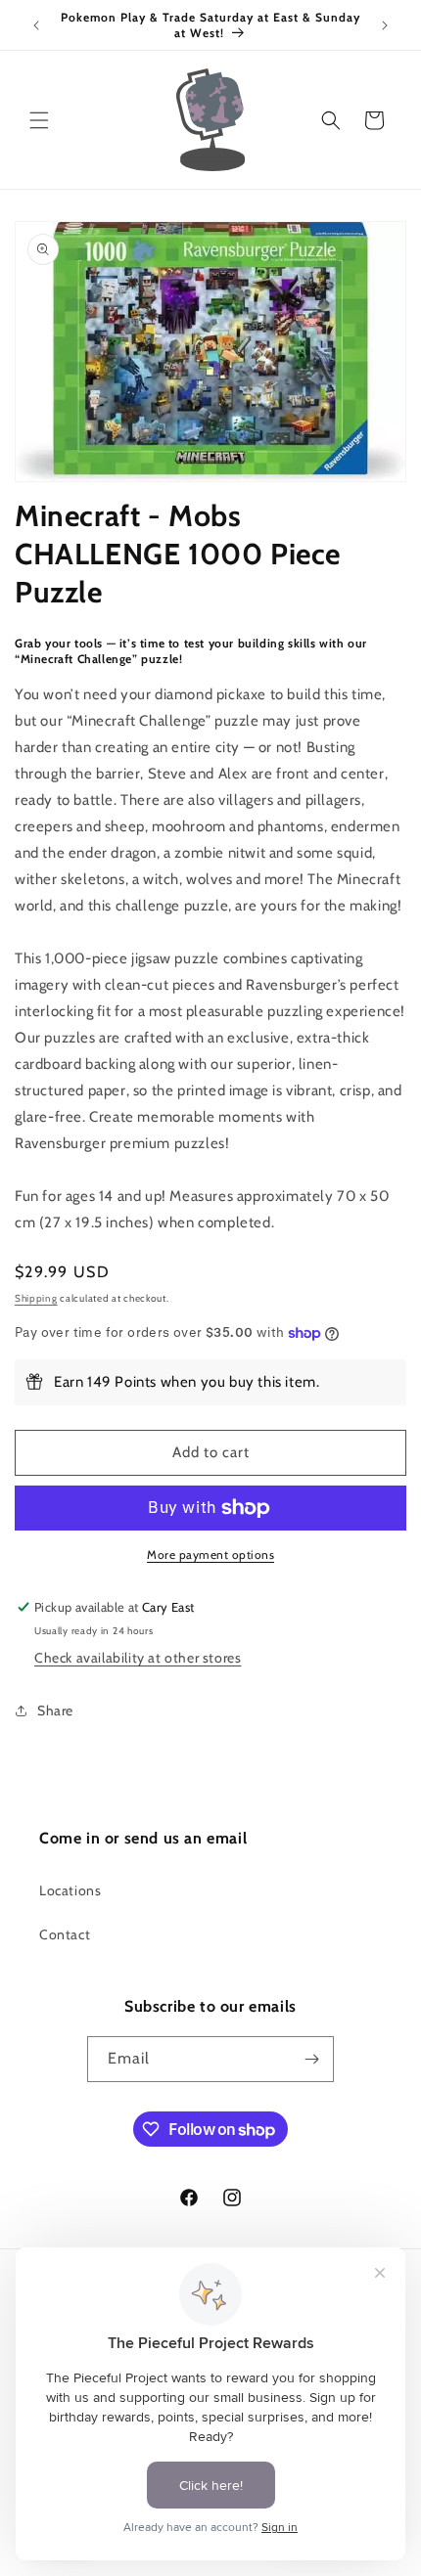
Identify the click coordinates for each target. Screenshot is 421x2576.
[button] (39, 120)
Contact (65, 1934)
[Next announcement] (385, 25)
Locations (70, 1890)
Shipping (36, 1298)
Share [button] (55, 1710)
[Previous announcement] (36, 25)
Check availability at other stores (138, 1658)
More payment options (210, 1554)
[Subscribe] (311, 2059)
